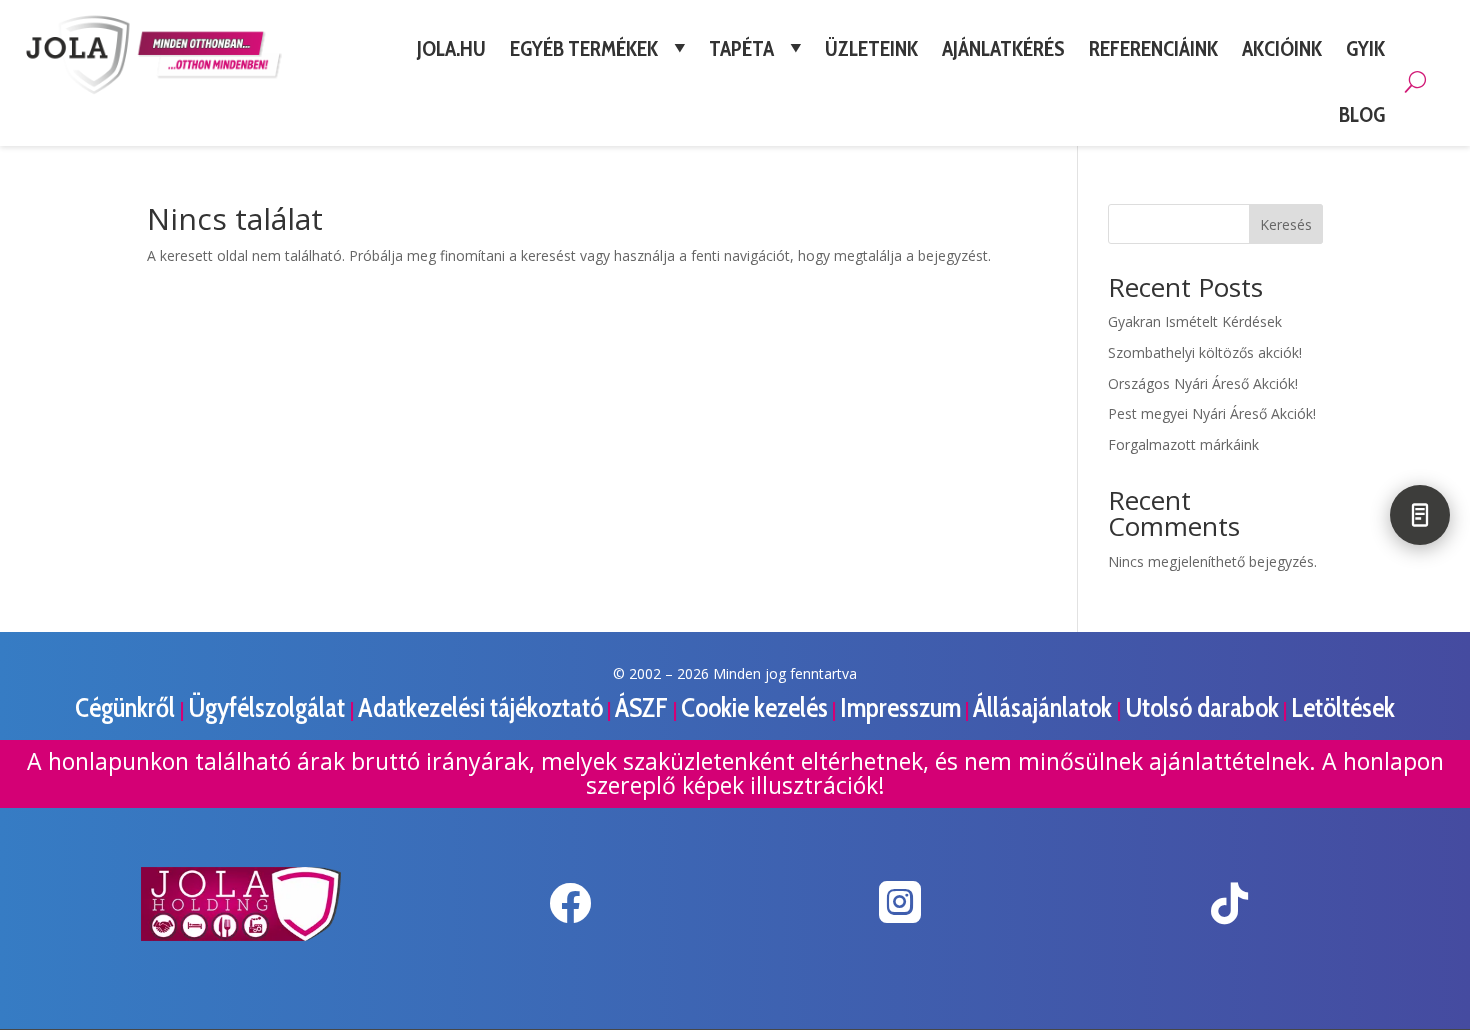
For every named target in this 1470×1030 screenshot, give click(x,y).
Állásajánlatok (1045, 707)
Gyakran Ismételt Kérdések (1195, 321)
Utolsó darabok (1202, 707)
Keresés (1286, 224)
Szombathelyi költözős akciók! (1205, 352)
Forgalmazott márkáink (1183, 444)
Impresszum (900, 707)
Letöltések (1343, 707)
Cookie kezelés (754, 707)
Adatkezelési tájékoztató (480, 707)
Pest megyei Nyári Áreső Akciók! (1212, 413)
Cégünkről (127, 707)
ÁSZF (644, 707)
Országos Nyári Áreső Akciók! (1203, 383)
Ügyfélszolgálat (269, 707)
